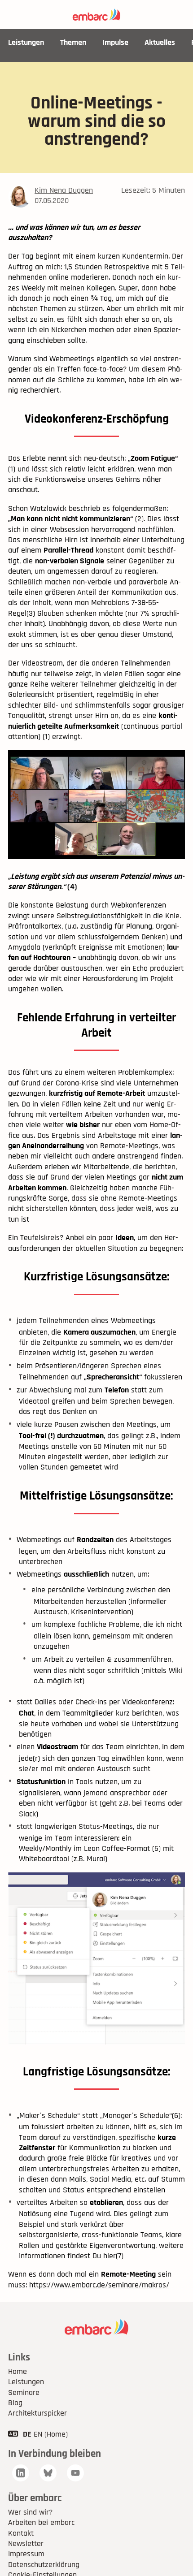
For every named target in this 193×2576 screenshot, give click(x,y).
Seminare (24, 2392)
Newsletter (26, 2544)
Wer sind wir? (30, 2512)
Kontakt (21, 2533)
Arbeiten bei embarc (41, 2522)
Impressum (26, 2554)
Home (18, 2371)
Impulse (115, 42)
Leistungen (26, 42)
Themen (73, 42)
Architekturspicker (37, 2413)
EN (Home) (51, 2434)
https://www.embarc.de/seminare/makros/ (99, 2285)
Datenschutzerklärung (44, 2565)
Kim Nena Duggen (64, 190)
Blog (15, 2403)
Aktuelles (160, 42)
